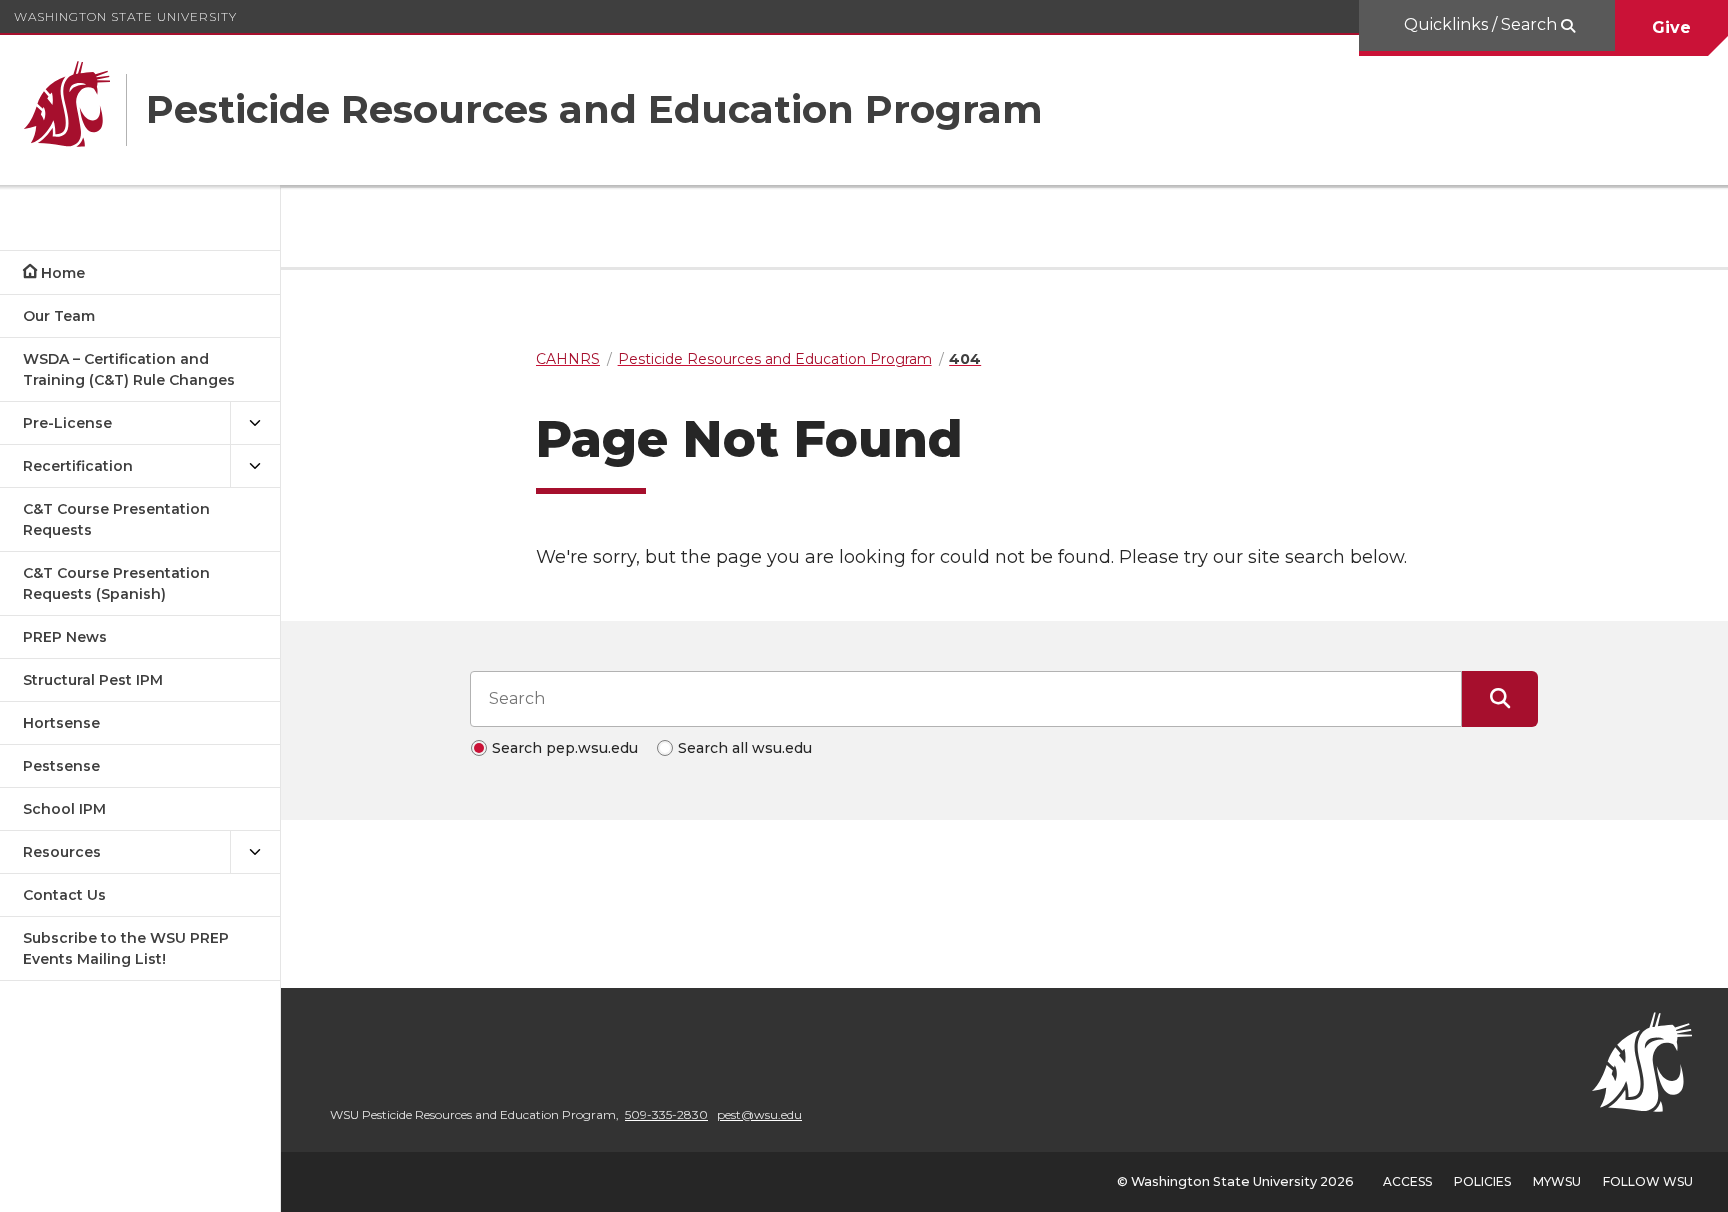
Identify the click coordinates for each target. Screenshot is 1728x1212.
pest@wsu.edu (759, 1114)
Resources (62, 852)
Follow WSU (1648, 1181)
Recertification (78, 466)
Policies (1482, 1181)
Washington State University (125, 16)
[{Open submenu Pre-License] (255, 423)
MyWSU (1557, 1181)
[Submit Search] (1500, 699)
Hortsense (61, 723)
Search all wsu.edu (745, 748)
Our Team (59, 316)
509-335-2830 (666, 1114)
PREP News (65, 637)
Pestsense (61, 766)
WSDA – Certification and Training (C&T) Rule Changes (129, 369)
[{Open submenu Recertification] (255, 466)
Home (63, 273)
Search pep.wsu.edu (565, 748)
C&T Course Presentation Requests (116, 519)
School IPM (64, 809)
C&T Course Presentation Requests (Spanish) (116, 583)
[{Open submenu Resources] (255, 852)
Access (1407, 1181)
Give (1671, 27)
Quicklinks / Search (1482, 24)
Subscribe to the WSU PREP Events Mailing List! (126, 948)
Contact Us (64, 895)
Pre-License (67, 423)
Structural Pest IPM (93, 680)
